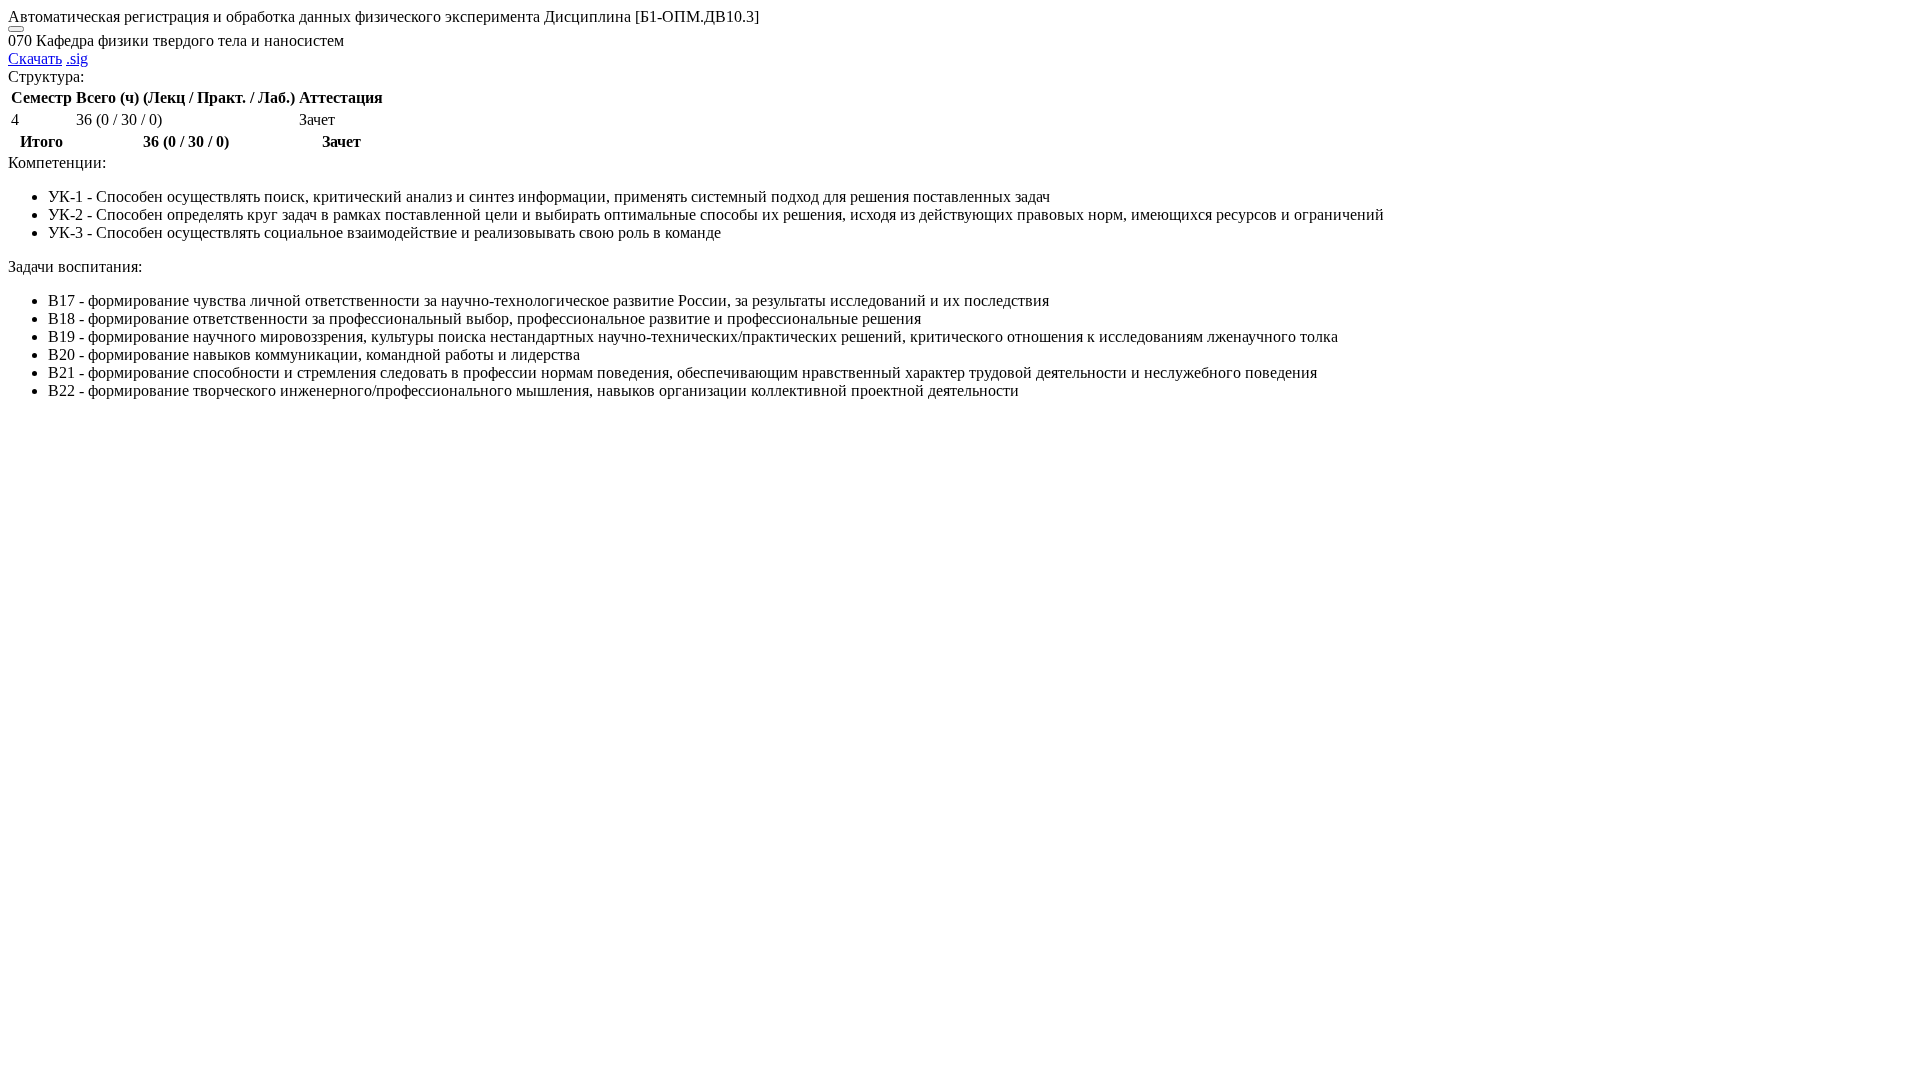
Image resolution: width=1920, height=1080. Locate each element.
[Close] (16, 29)
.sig (77, 58)
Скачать (35, 58)
